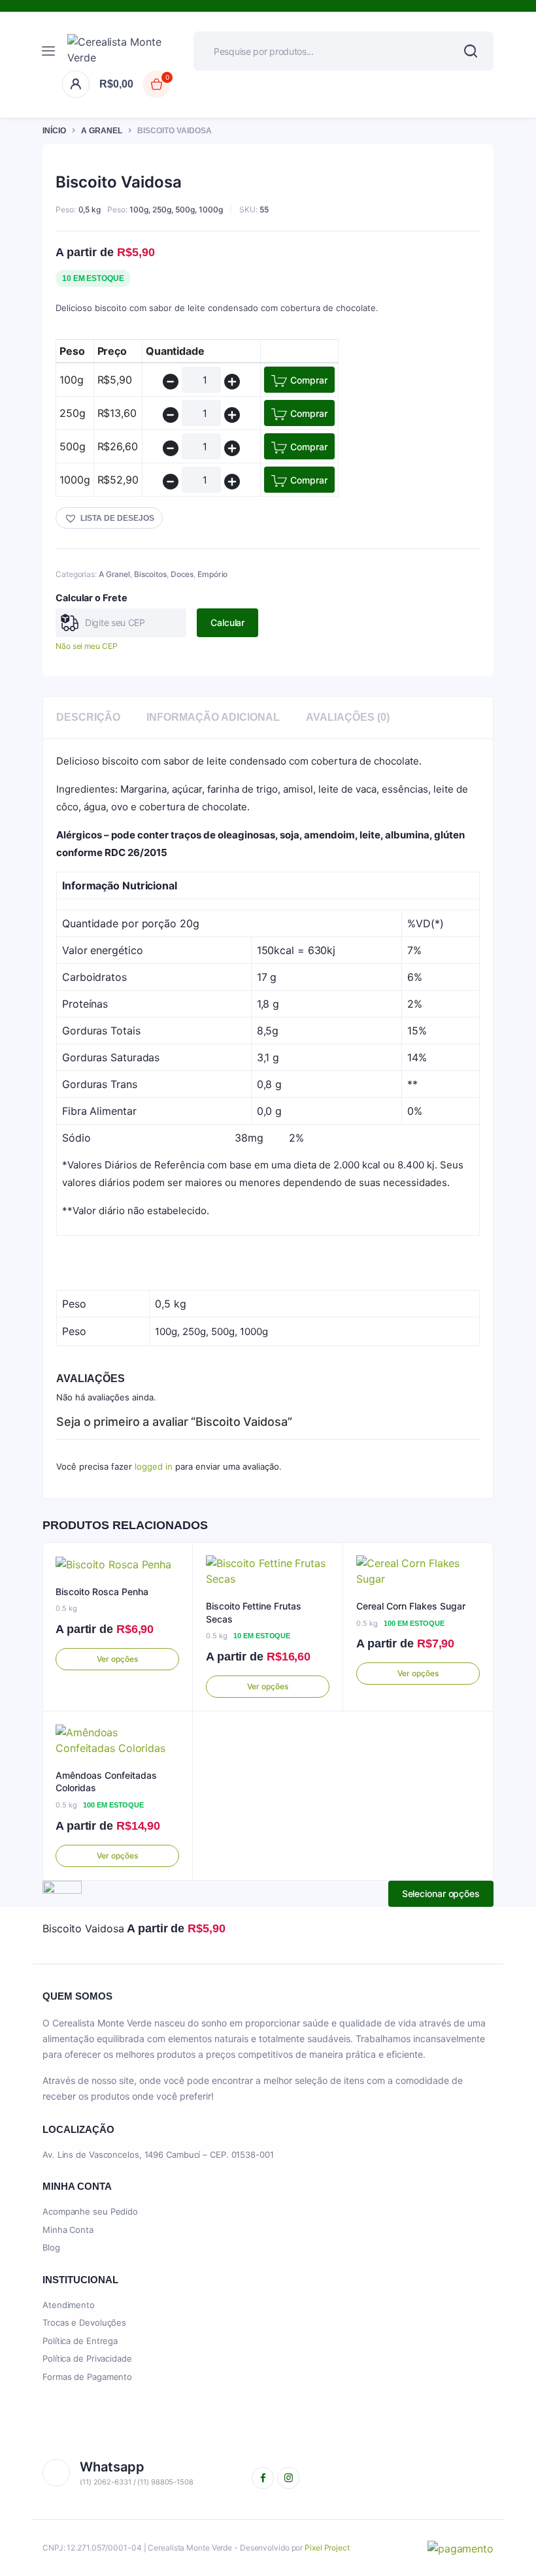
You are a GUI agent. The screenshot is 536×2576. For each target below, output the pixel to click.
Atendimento (69, 2305)
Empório (212, 574)
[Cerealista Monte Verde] (121, 51)
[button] (109, 518)
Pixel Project (327, 2548)
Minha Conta (68, 2230)
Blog (51, 2247)
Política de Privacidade (87, 2358)
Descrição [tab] (88, 717)
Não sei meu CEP (87, 646)
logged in (154, 1466)
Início (54, 131)
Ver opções (117, 1659)
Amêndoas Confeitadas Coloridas (106, 1782)
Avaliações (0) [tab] (348, 717)
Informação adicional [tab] (213, 717)
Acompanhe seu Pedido (90, 2211)
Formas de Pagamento (87, 2377)
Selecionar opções (441, 1893)
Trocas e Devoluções (84, 2322)
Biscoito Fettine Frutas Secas (254, 1612)
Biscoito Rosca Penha (102, 1592)
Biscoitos (150, 574)
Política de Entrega (80, 2341)
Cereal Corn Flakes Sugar (411, 1606)
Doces (182, 574)
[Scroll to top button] (515, 2524)
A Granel (102, 131)
